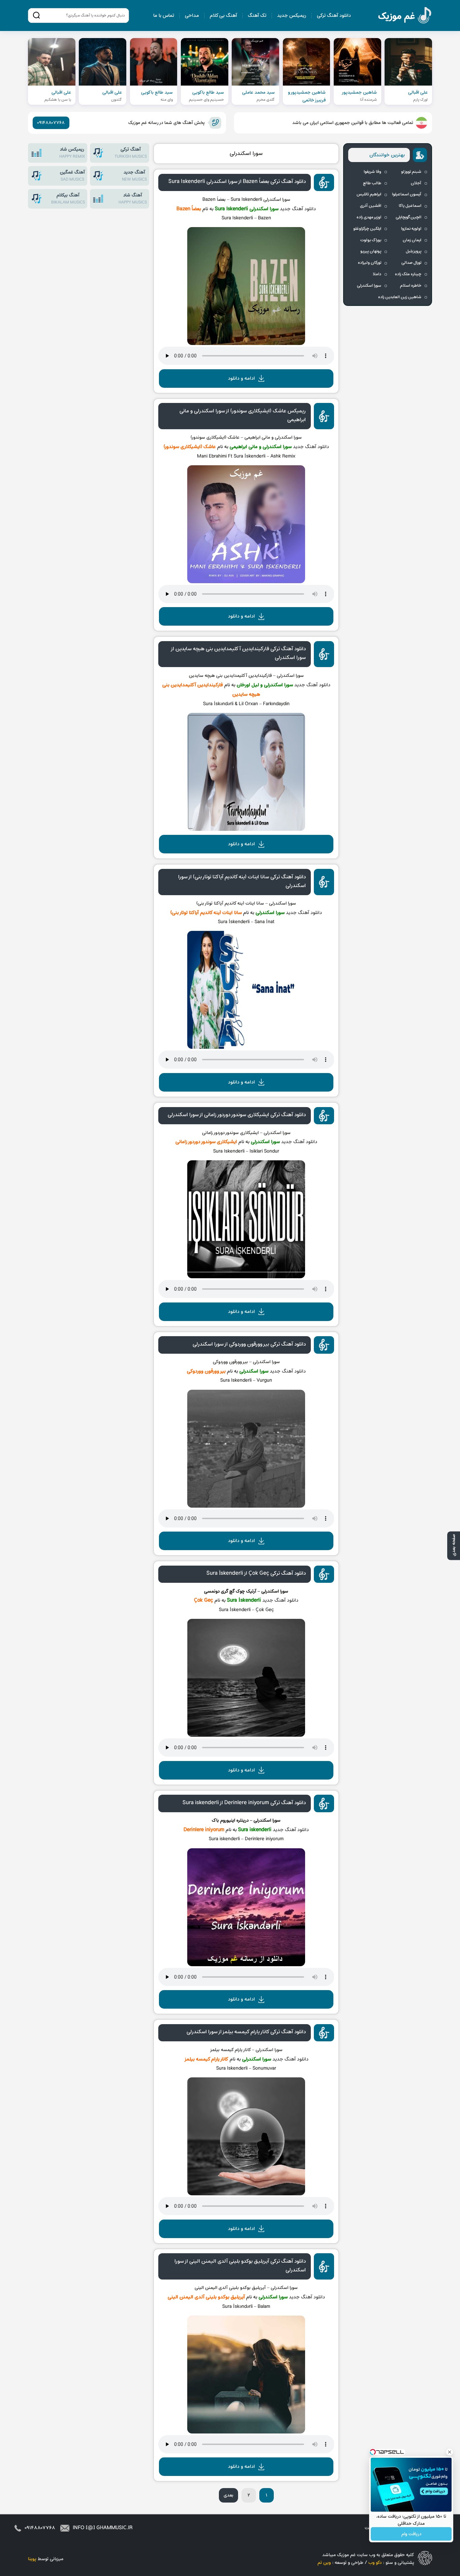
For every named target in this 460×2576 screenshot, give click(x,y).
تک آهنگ (257, 16)
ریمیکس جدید (292, 16)
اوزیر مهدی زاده (369, 217)
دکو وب (375, 2563)
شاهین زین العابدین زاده (400, 297)
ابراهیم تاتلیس (369, 194)
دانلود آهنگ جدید (298, 209)
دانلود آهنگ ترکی (334, 16)
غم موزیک (405, 16)
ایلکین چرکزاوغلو (367, 229)
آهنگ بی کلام (223, 16)
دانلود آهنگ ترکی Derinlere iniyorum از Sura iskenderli (244, 1803)
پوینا (32, 2559)
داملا (377, 274)
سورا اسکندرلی (246, 154)
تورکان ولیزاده (370, 263)
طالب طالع (372, 183)
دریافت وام (411, 2534)
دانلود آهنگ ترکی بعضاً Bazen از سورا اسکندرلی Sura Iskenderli (237, 182)
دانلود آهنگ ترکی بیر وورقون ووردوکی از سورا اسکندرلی (249, 1344)
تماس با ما (164, 16)
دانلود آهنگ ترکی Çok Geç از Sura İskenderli (256, 1573)
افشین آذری (371, 206)
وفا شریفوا (372, 172)
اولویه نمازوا (411, 229)
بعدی (228, 2495)
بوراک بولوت (371, 240)
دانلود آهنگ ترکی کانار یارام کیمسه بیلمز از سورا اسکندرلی (246, 2032)
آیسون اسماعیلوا (407, 194)
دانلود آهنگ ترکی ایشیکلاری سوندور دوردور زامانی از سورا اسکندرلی (237, 1115)
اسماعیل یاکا (410, 206)
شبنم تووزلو (411, 172)
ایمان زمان (412, 240)
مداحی (192, 16)
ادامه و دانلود (241, 379)
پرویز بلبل (414, 251)
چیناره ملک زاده (408, 274)
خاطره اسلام (411, 286)
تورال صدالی (411, 263)
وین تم (324, 2563)
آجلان (416, 183)
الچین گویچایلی (408, 217)
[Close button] (450, 2452)
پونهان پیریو (371, 251)
